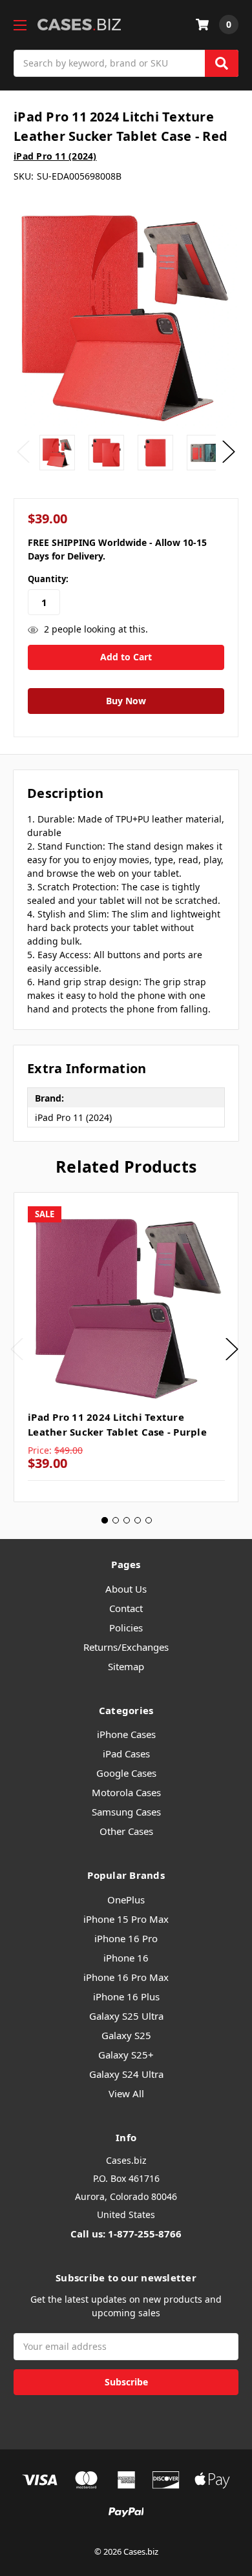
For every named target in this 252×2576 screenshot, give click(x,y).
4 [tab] (138, 1520)
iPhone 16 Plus (126, 1996)
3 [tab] (127, 1520)
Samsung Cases (126, 1812)
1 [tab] (105, 1520)
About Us (126, 1589)
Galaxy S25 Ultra (126, 2016)
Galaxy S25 (126, 2035)
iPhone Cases (126, 1734)
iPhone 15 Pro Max (126, 1919)
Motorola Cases (126, 1792)
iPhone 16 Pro (126, 1938)
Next (229, 452)
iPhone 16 (126, 1958)
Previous (23, 452)
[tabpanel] (126, 1347)
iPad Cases (126, 1754)
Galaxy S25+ (126, 2055)
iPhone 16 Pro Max (126, 1977)
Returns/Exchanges (126, 1647)
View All (126, 2093)
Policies (126, 1628)
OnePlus (126, 1900)
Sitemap (126, 1666)
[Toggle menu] (20, 25)
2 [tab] (116, 1520)
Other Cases (126, 1831)
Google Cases (126, 1773)
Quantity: (48, 579)
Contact (126, 1608)
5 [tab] (149, 1520)
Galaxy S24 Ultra (126, 2074)
